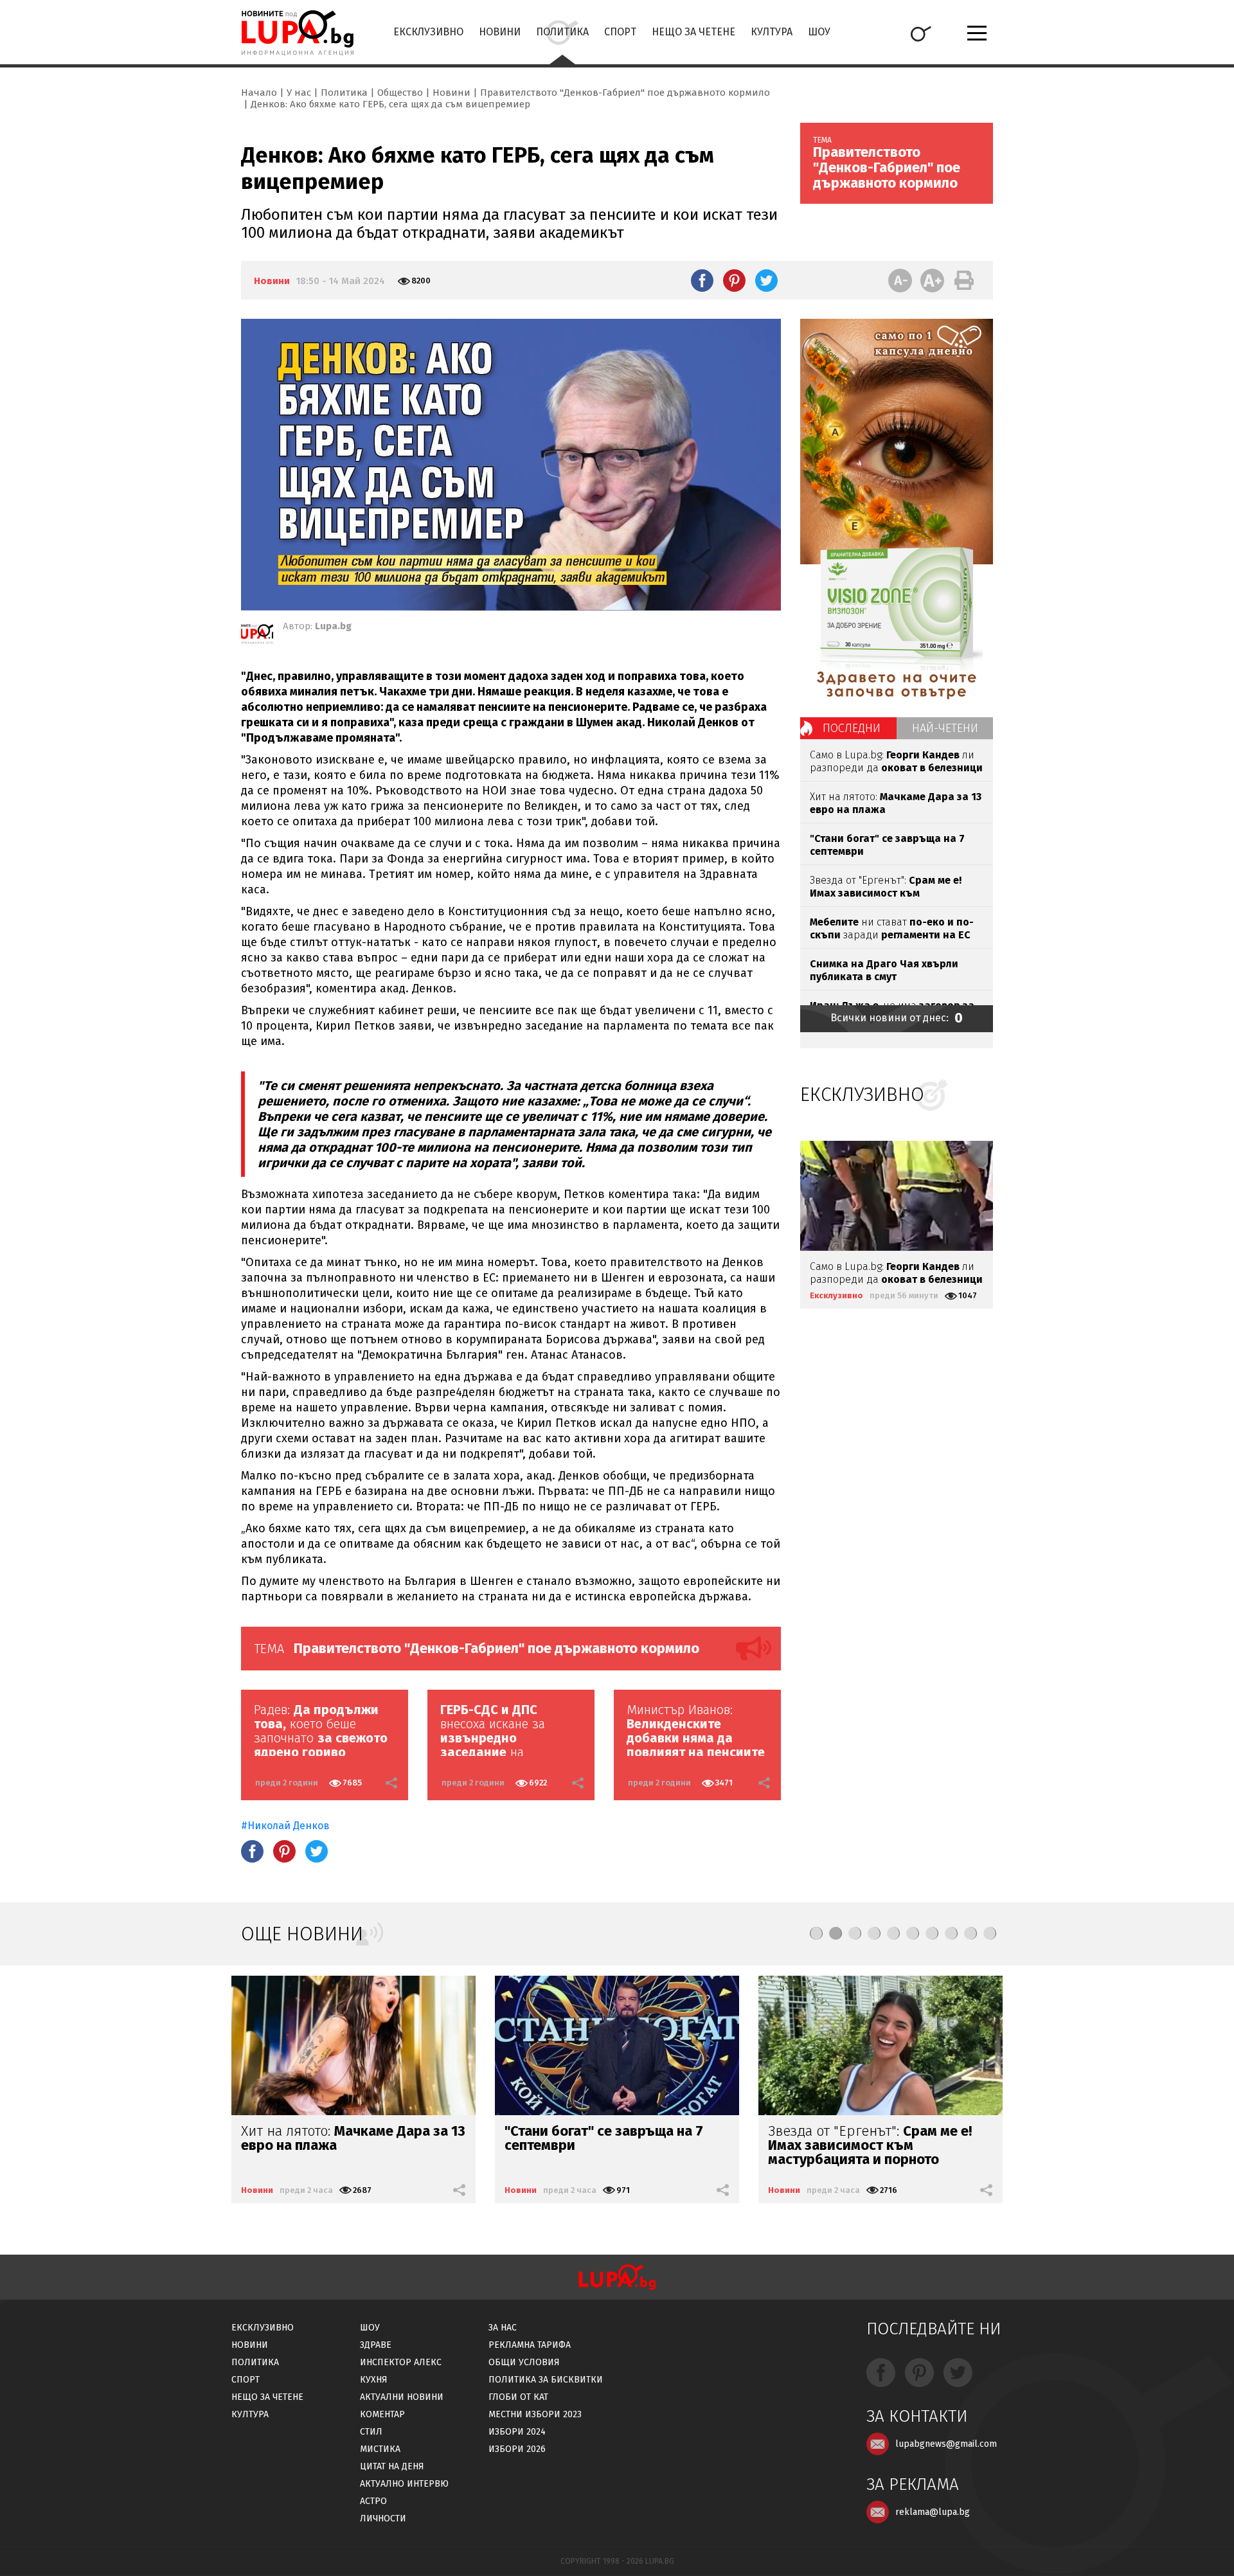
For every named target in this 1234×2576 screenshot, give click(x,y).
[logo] (297, 33)
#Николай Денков (287, 1826)
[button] (816, 1933)
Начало (259, 93)
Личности (383, 2518)
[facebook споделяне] (702, 280)
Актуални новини (402, 2397)
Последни (852, 728)
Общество (400, 93)
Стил (371, 2432)
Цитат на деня (392, 2466)
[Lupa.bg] (257, 636)
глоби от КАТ (518, 2397)
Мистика (380, 2449)
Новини (500, 32)
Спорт (620, 32)
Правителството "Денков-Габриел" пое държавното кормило (625, 93)
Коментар (382, 2414)
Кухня (374, 2380)
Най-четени (945, 728)
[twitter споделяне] (766, 280)
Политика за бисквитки (546, 2380)
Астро (373, 2501)
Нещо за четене (693, 32)
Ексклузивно (428, 32)
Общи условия (524, 2362)
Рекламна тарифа (530, 2345)
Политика (562, 32)
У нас (299, 93)
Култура (772, 32)
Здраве (376, 2345)
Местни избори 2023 (535, 2414)
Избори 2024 (517, 2432)
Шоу (819, 32)
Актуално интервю (404, 2484)
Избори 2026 (517, 2449)
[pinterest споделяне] (734, 280)
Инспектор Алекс (401, 2362)
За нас (503, 2328)
